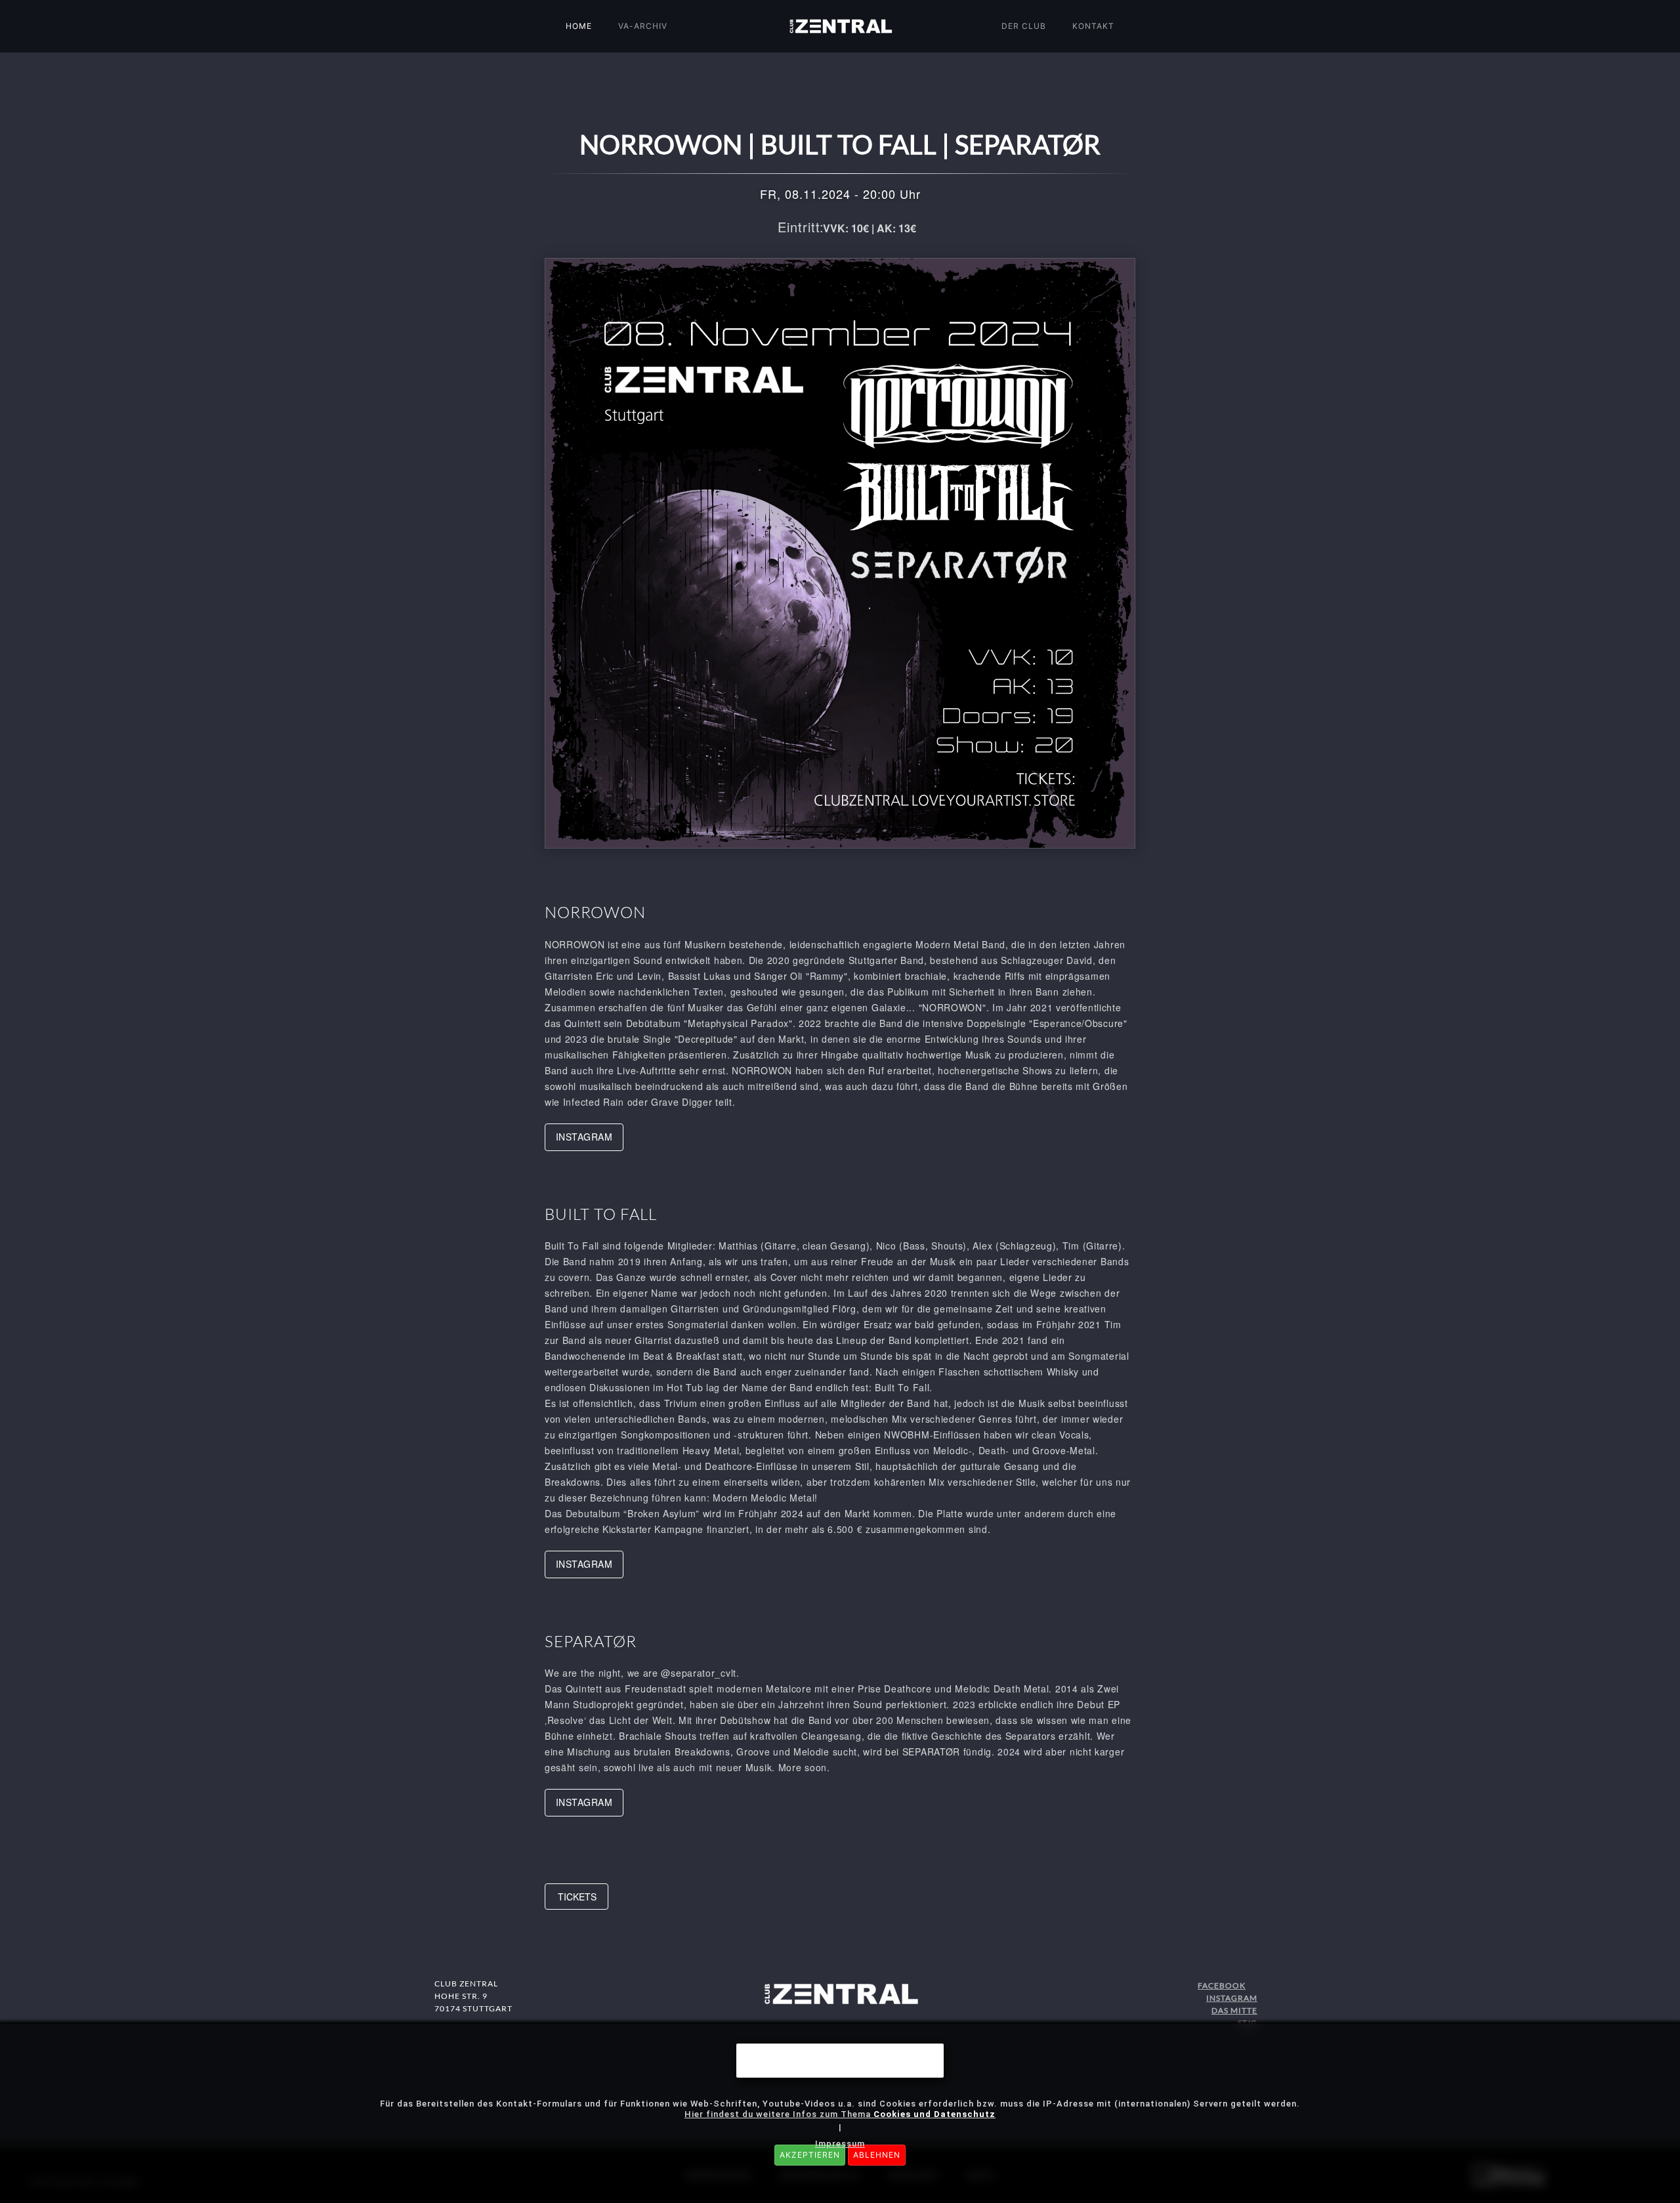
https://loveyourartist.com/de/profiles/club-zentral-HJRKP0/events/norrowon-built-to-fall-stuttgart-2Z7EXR (577, 1897)
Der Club (1024, 26)
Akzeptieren (810, 2155)
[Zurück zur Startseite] (840, 26)
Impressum (840, 2144)
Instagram (1232, 1998)
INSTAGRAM (584, 1137)
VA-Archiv (643, 26)
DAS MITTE (1234, 2010)
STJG (1248, 2023)
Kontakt (1093, 26)
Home (579, 26)
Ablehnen (877, 2155)
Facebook (1222, 1985)
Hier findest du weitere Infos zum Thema (840, 2114)
